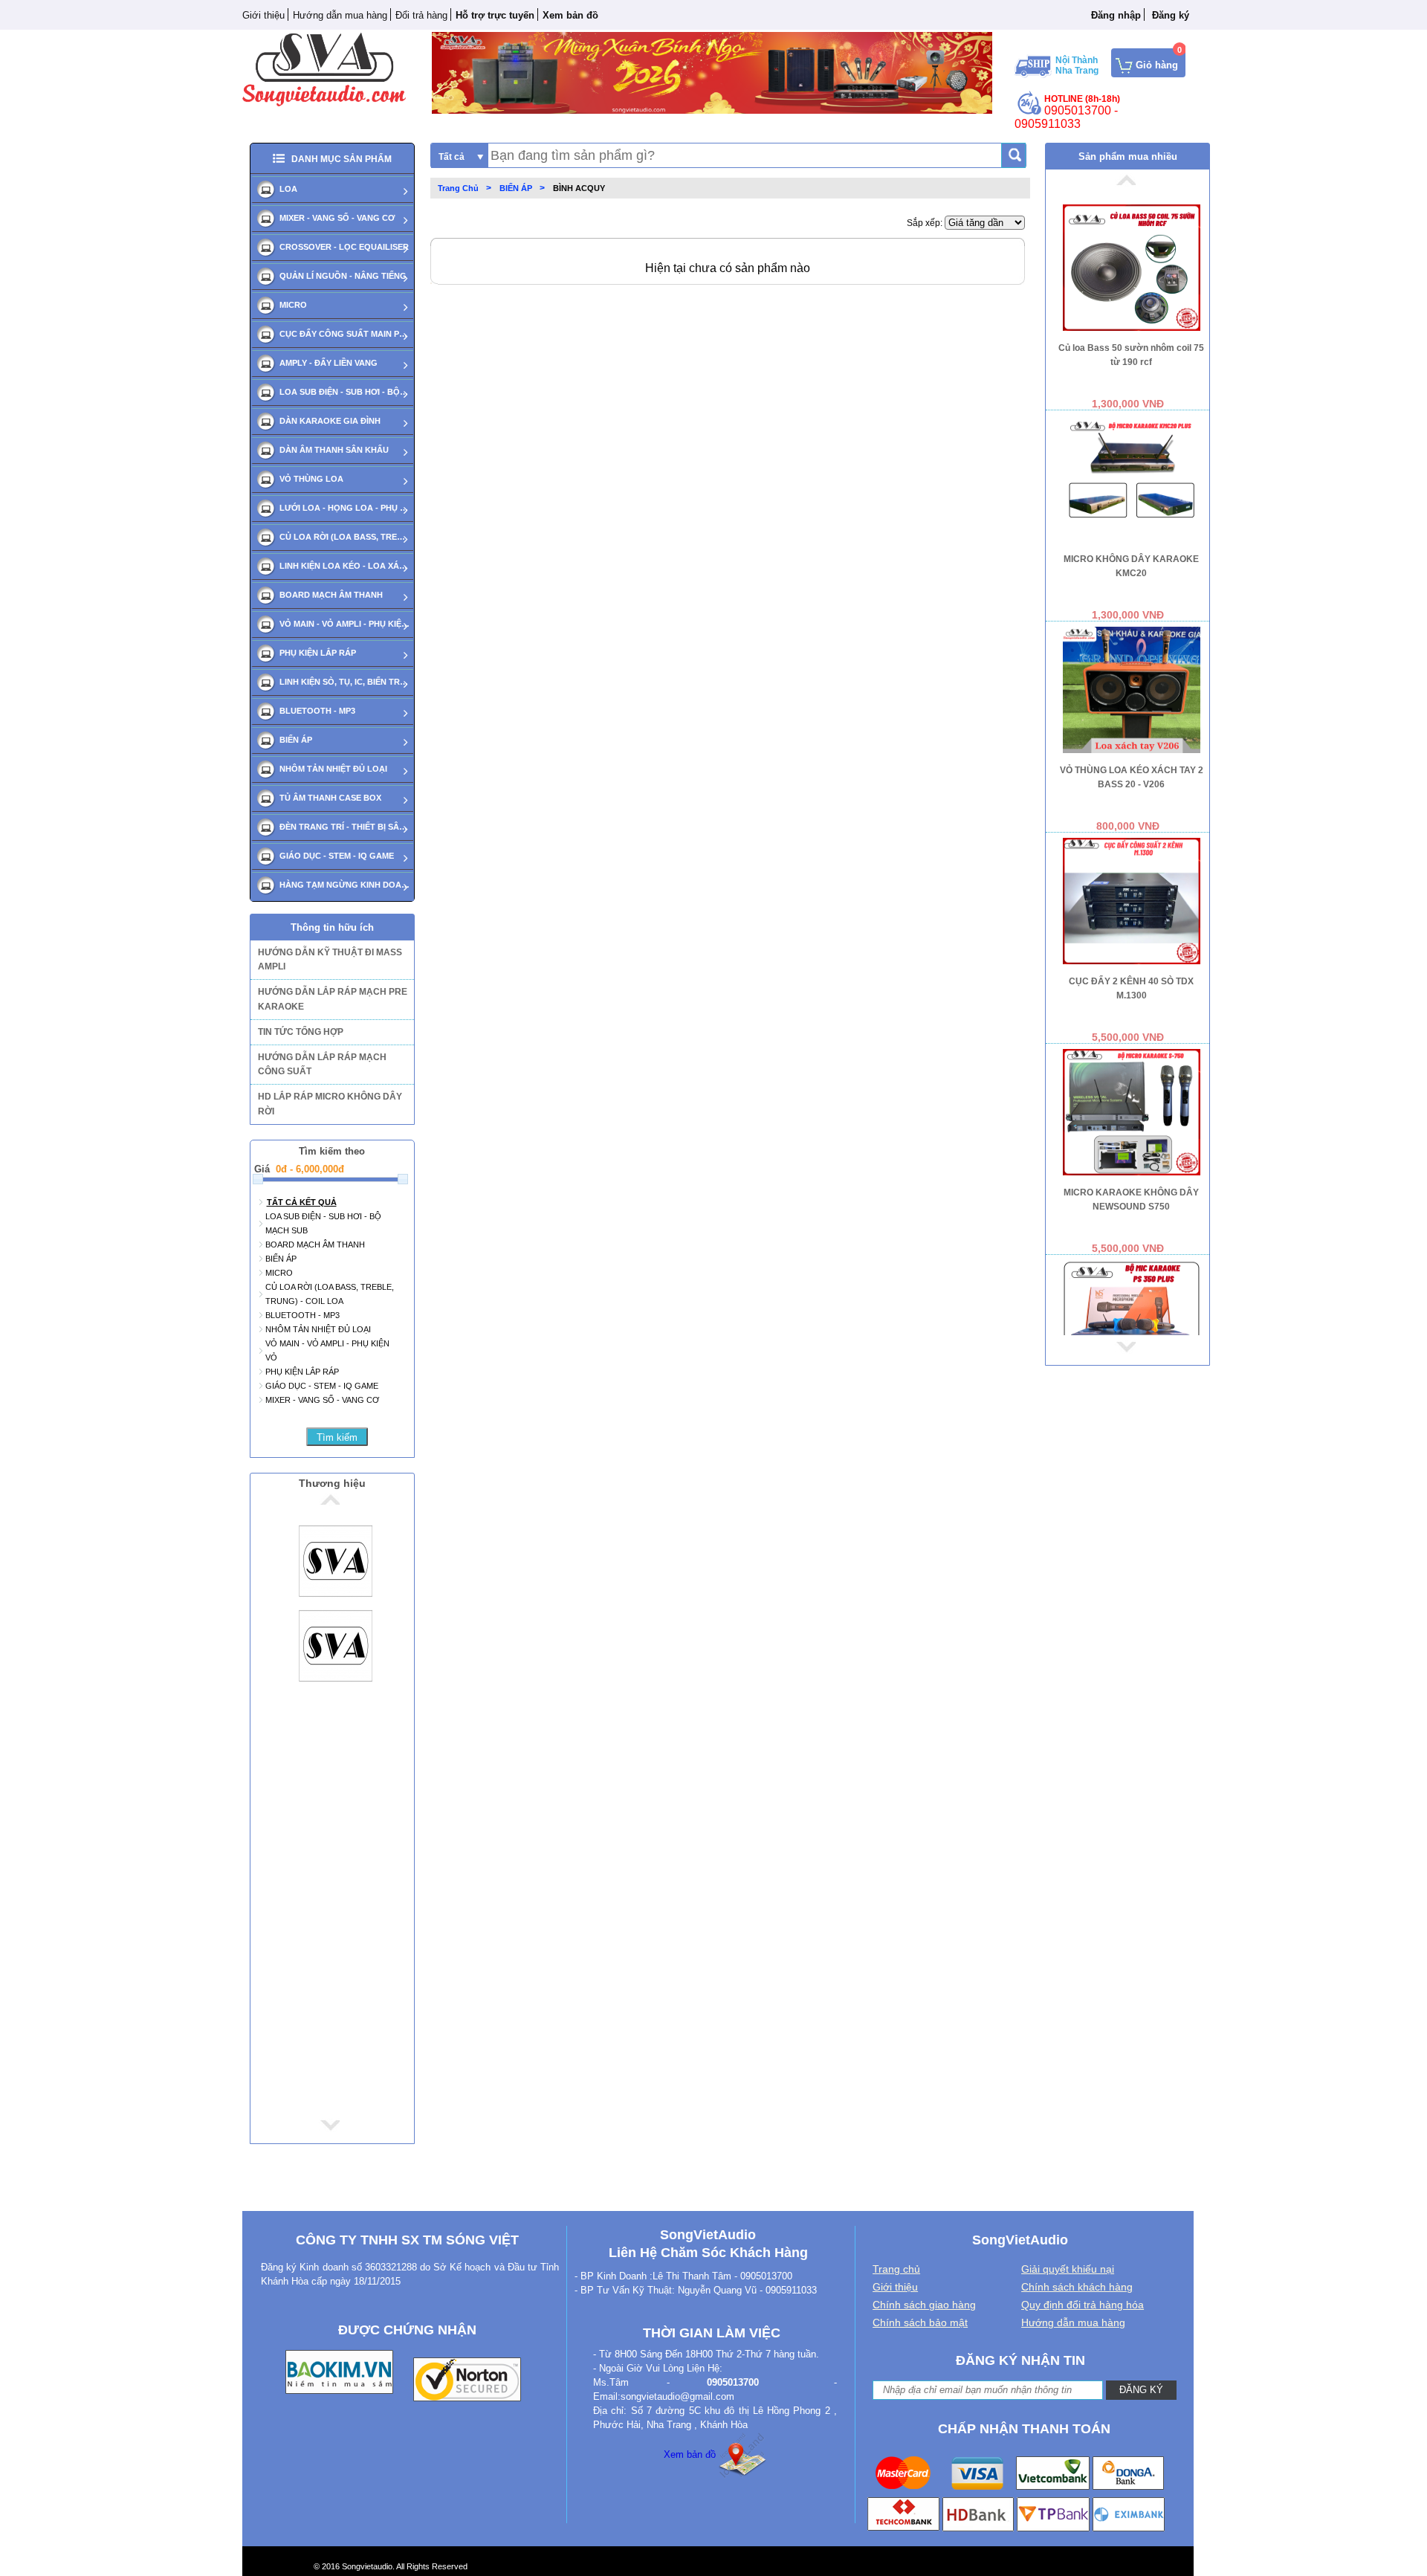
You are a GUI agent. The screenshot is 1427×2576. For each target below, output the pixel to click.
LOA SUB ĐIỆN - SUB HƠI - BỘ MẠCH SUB (344, 392)
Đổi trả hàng (421, 15)
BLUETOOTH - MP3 (317, 711)
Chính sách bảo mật (920, 2322)
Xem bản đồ (690, 2454)
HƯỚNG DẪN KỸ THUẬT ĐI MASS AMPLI (330, 959)
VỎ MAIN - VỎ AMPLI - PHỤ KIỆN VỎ (344, 624)
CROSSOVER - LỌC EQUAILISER (344, 247)
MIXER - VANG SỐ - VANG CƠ (337, 218)
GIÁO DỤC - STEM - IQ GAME (337, 856)
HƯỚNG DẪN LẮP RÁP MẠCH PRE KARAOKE (333, 999)
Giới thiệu (263, 15)
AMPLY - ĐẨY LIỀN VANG (329, 363)
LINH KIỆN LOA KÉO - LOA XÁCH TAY (344, 566)
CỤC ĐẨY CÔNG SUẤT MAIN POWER (344, 334)
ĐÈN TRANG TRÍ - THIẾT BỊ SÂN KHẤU (344, 827)
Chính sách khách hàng (1077, 2287)
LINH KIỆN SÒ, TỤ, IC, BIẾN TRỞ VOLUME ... (344, 682)
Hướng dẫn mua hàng (340, 15)
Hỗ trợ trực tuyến (495, 15)
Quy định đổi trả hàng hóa (1083, 2305)
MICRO (293, 305)
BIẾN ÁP (296, 740)
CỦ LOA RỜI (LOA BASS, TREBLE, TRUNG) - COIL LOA (344, 537)
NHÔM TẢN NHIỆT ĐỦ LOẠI (333, 769)
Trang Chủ (458, 188)
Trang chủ (896, 2269)
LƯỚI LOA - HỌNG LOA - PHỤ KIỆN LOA (344, 508)
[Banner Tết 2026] (712, 72)
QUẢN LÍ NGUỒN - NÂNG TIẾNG (343, 276)
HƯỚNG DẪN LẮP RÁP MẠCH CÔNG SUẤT (322, 1064)
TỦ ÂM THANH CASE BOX (330, 798)
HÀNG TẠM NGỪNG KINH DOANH (344, 885)
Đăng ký (1171, 15)
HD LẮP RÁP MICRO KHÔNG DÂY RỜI (330, 1104)
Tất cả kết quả (302, 1202)
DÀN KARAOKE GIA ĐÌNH (330, 421)
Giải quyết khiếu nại (1068, 2269)
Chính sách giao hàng (924, 2305)
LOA (288, 189)
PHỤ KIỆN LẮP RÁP (318, 653)
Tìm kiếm (337, 1437)
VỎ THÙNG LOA (311, 479)
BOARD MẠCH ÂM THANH (331, 595)
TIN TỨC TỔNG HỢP (301, 1032)
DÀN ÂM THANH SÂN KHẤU (334, 450)
